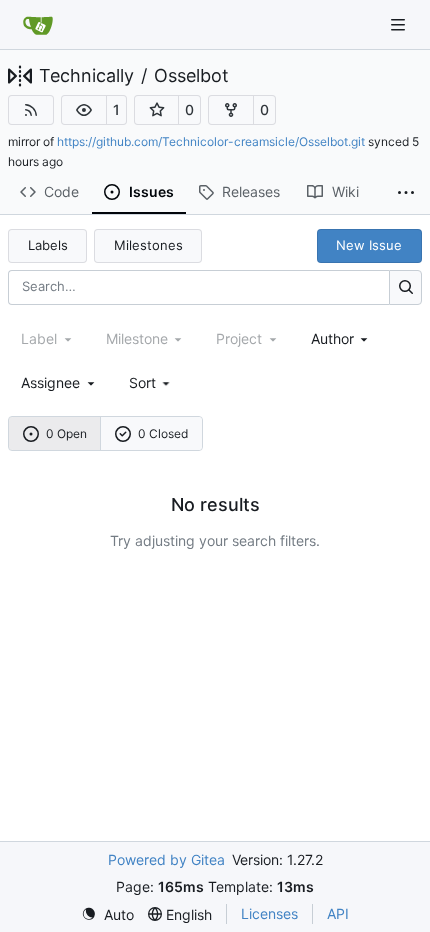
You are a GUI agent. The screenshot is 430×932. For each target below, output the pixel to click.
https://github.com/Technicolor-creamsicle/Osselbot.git (211, 141)
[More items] (406, 193)
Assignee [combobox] (50, 382)
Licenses (269, 913)
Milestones (148, 245)
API (338, 913)
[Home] (38, 25)
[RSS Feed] (31, 110)
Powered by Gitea (166, 859)
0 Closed (163, 433)
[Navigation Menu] (400, 24)
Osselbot (191, 76)
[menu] (151, 382)
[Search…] (405, 287)
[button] (84, 110)
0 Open (66, 433)
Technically (86, 76)
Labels (48, 245)
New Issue (369, 245)
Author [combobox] (332, 338)
